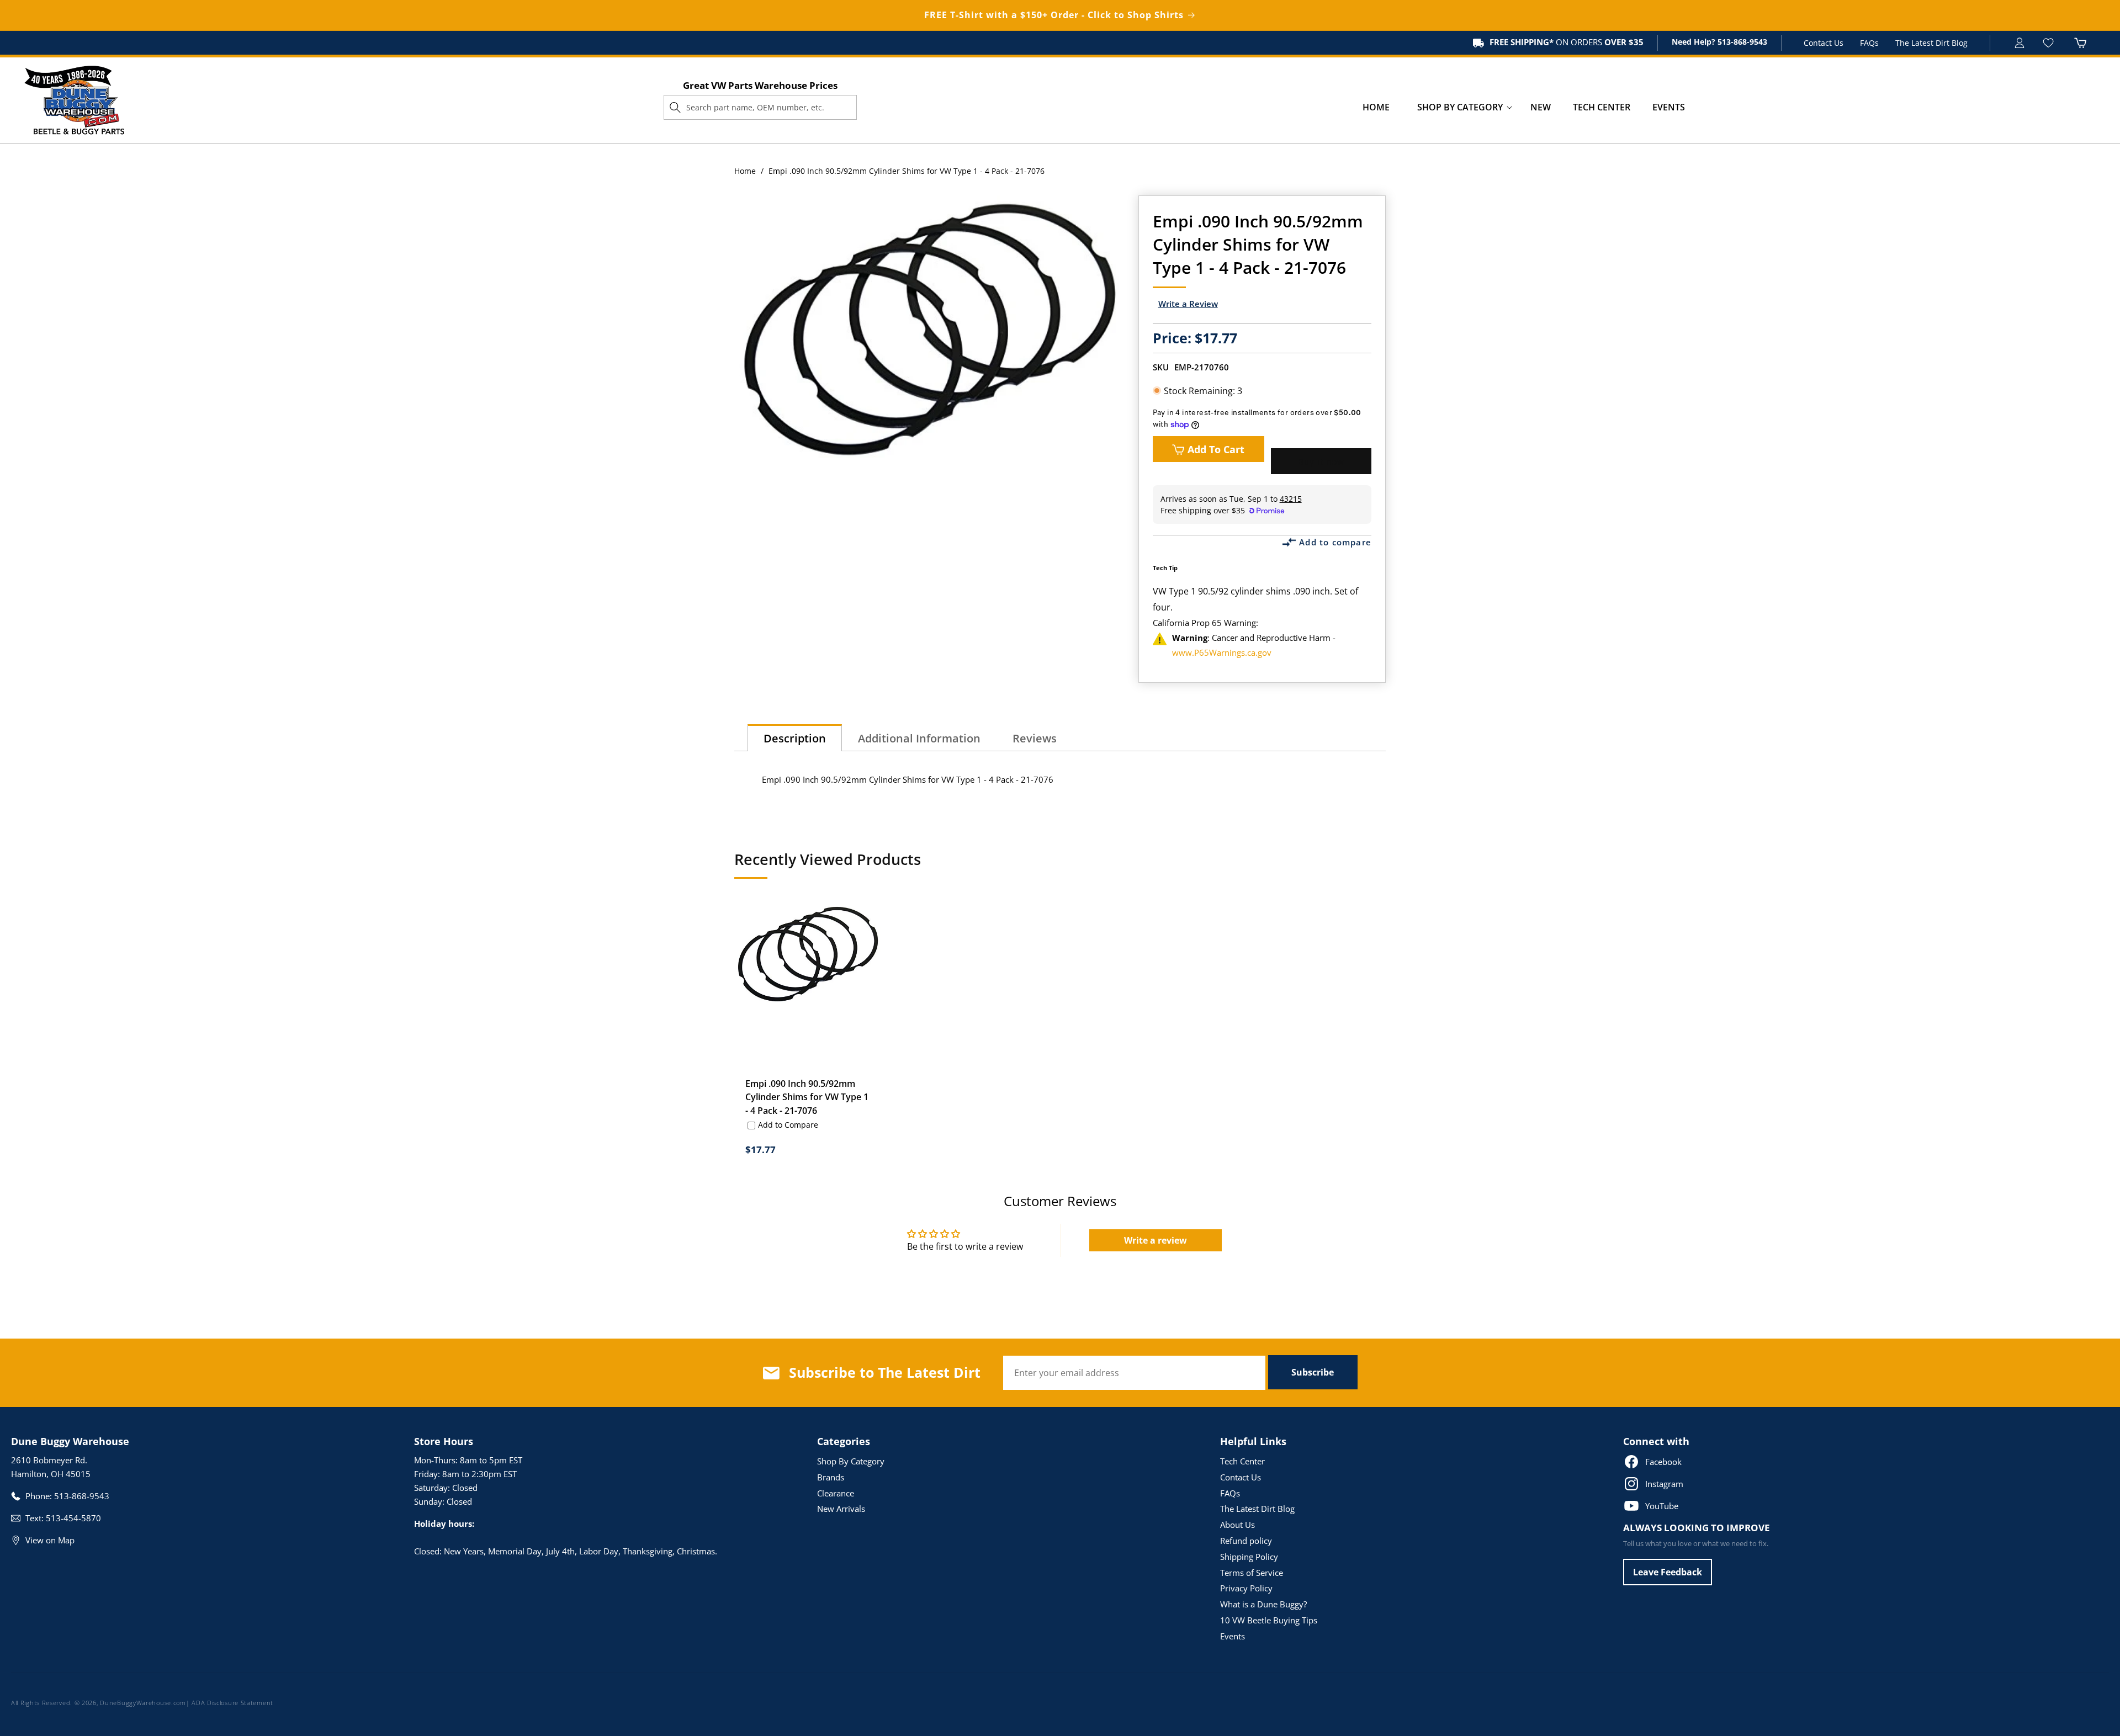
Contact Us (1824, 43)
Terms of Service (1252, 1573)
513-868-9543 (1741, 42)
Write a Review (1188, 304)
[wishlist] (2050, 43)
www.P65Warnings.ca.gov (1222, 652)
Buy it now (1321, 461)
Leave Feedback (1668, 1572)
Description (795, 738)
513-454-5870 (73, 1518)
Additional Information (919, 738)
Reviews (1035, 738)
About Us (1237, 1525)
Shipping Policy (1249, 1557)
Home (745, 171)
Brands (831, 1477)
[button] (1460, 107)
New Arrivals (841, 1509)
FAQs (1869, 43)
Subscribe (1313, 1372)
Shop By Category (851, 1461)
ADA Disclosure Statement (232, 1703)
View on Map (50, 1540)
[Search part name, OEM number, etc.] (675, 107)
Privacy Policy (1246, 1588)
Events (1233, 1636)
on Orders (1567, 42)
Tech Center (1242, 1461)
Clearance (836, 1493)
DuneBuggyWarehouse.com (143, 1703)
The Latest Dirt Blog (1931, 43)
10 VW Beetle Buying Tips (1269, 1620)
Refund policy (1246, 1541)
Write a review (1156, 1240)
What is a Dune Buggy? (1263, 1604)
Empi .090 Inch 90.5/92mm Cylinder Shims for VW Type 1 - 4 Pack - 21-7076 (807, 1097)
